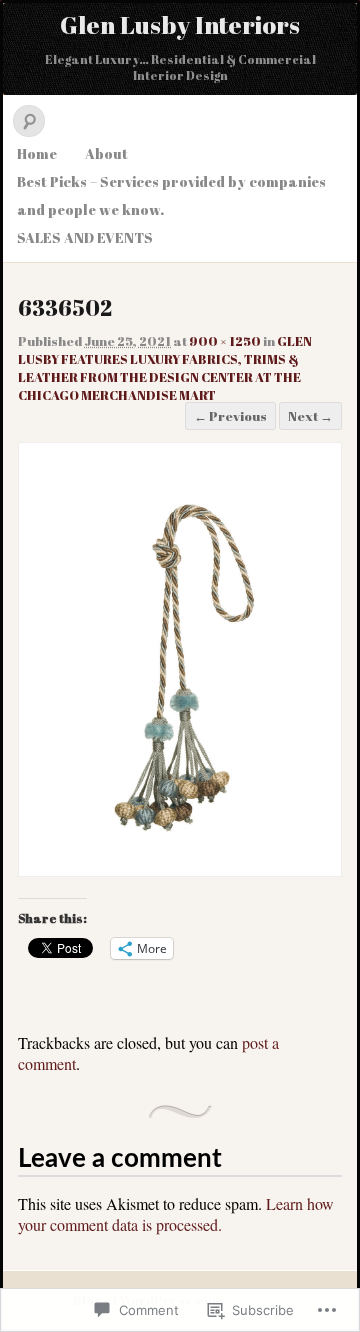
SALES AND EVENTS (85, 237)
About (106, 153)
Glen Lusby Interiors (180, 24)
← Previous (230, 416)
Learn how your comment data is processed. (176, 1214)
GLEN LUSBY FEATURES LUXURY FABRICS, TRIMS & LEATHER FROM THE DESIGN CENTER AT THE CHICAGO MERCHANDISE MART (165, 368)
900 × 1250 (225, 341)
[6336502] (180, 859)
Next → (310, 416)
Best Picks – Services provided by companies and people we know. (171, 195)
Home (37, 153)
